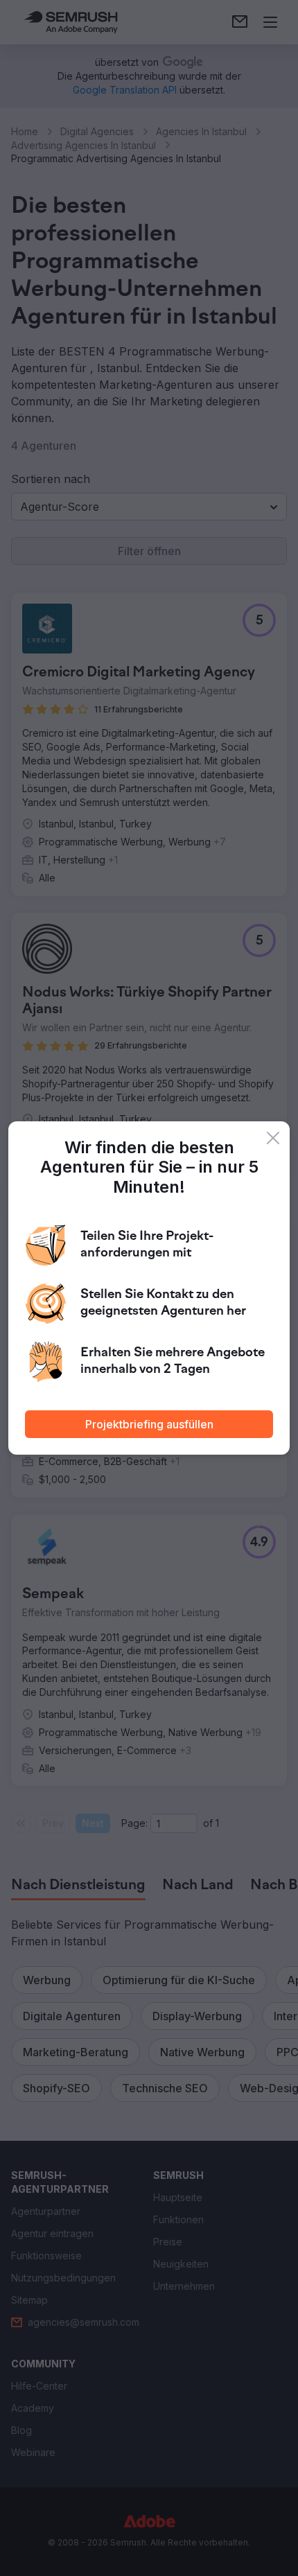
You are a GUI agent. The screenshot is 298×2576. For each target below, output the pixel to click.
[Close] (273, 1138)
